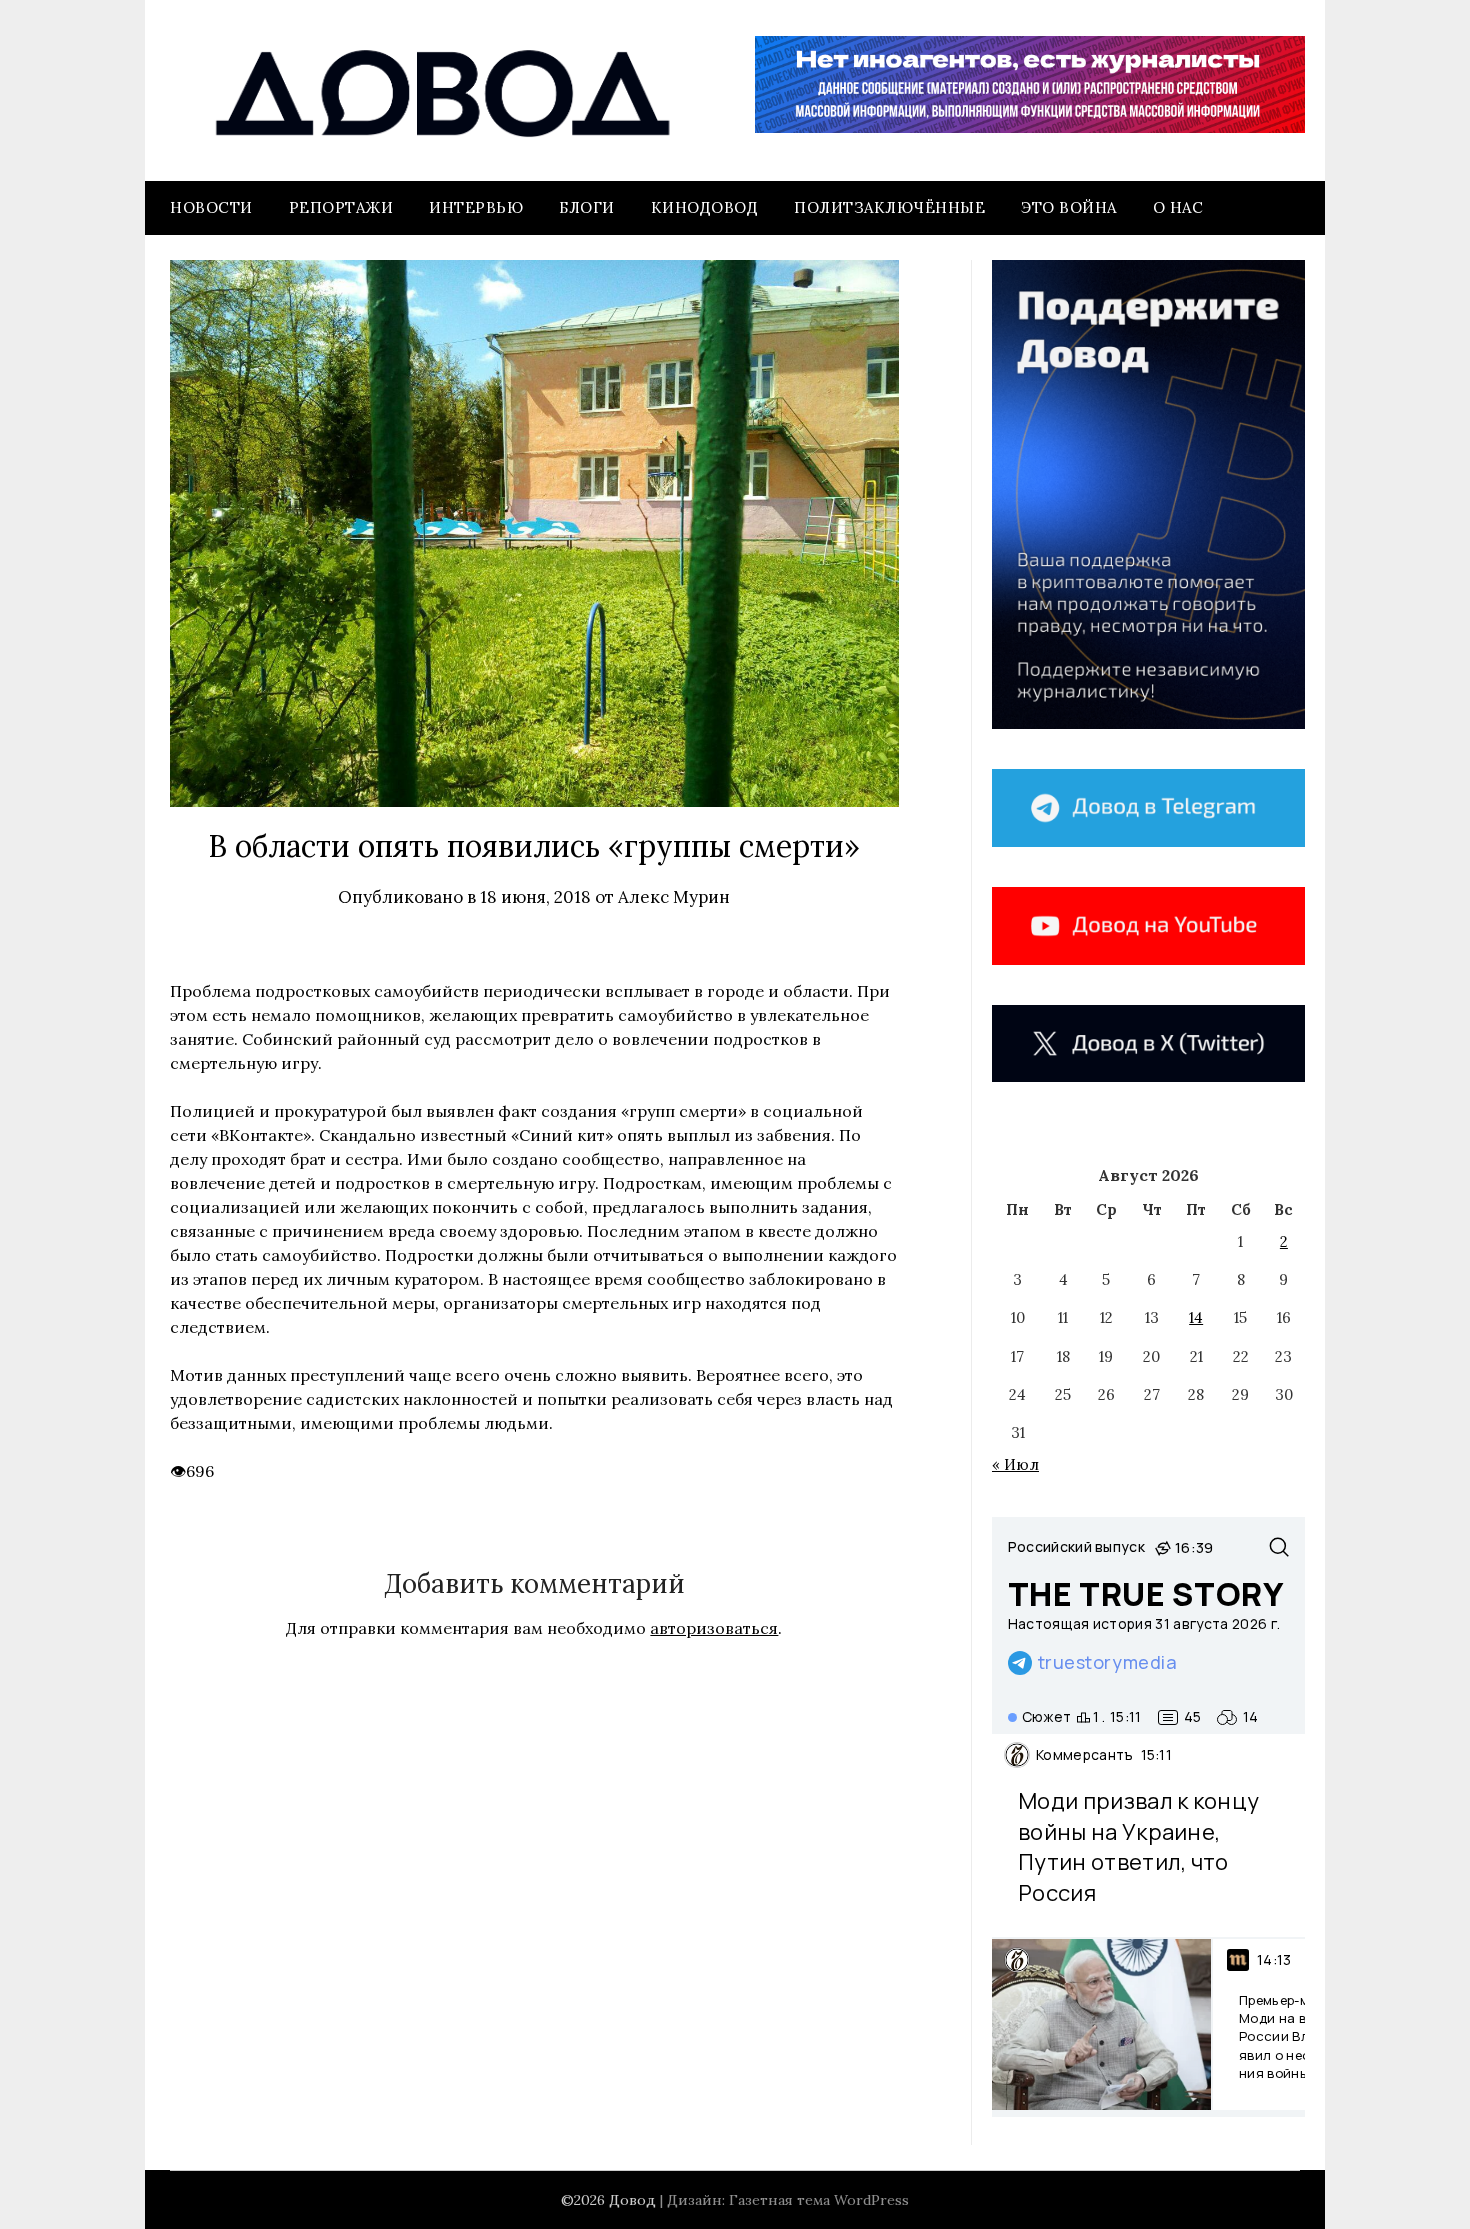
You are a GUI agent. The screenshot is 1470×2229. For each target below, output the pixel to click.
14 (1196, 1317)
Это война (1069, 207)
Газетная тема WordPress (819, 2200)
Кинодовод (705, 207)
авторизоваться (714, 1628)
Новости (211, 207)
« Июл (1015, 1464)
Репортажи (341, 207)
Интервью (476, 207)
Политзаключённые (889, 207)
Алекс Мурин (674, 897)
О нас (1178, 207)
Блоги (587, 207)
